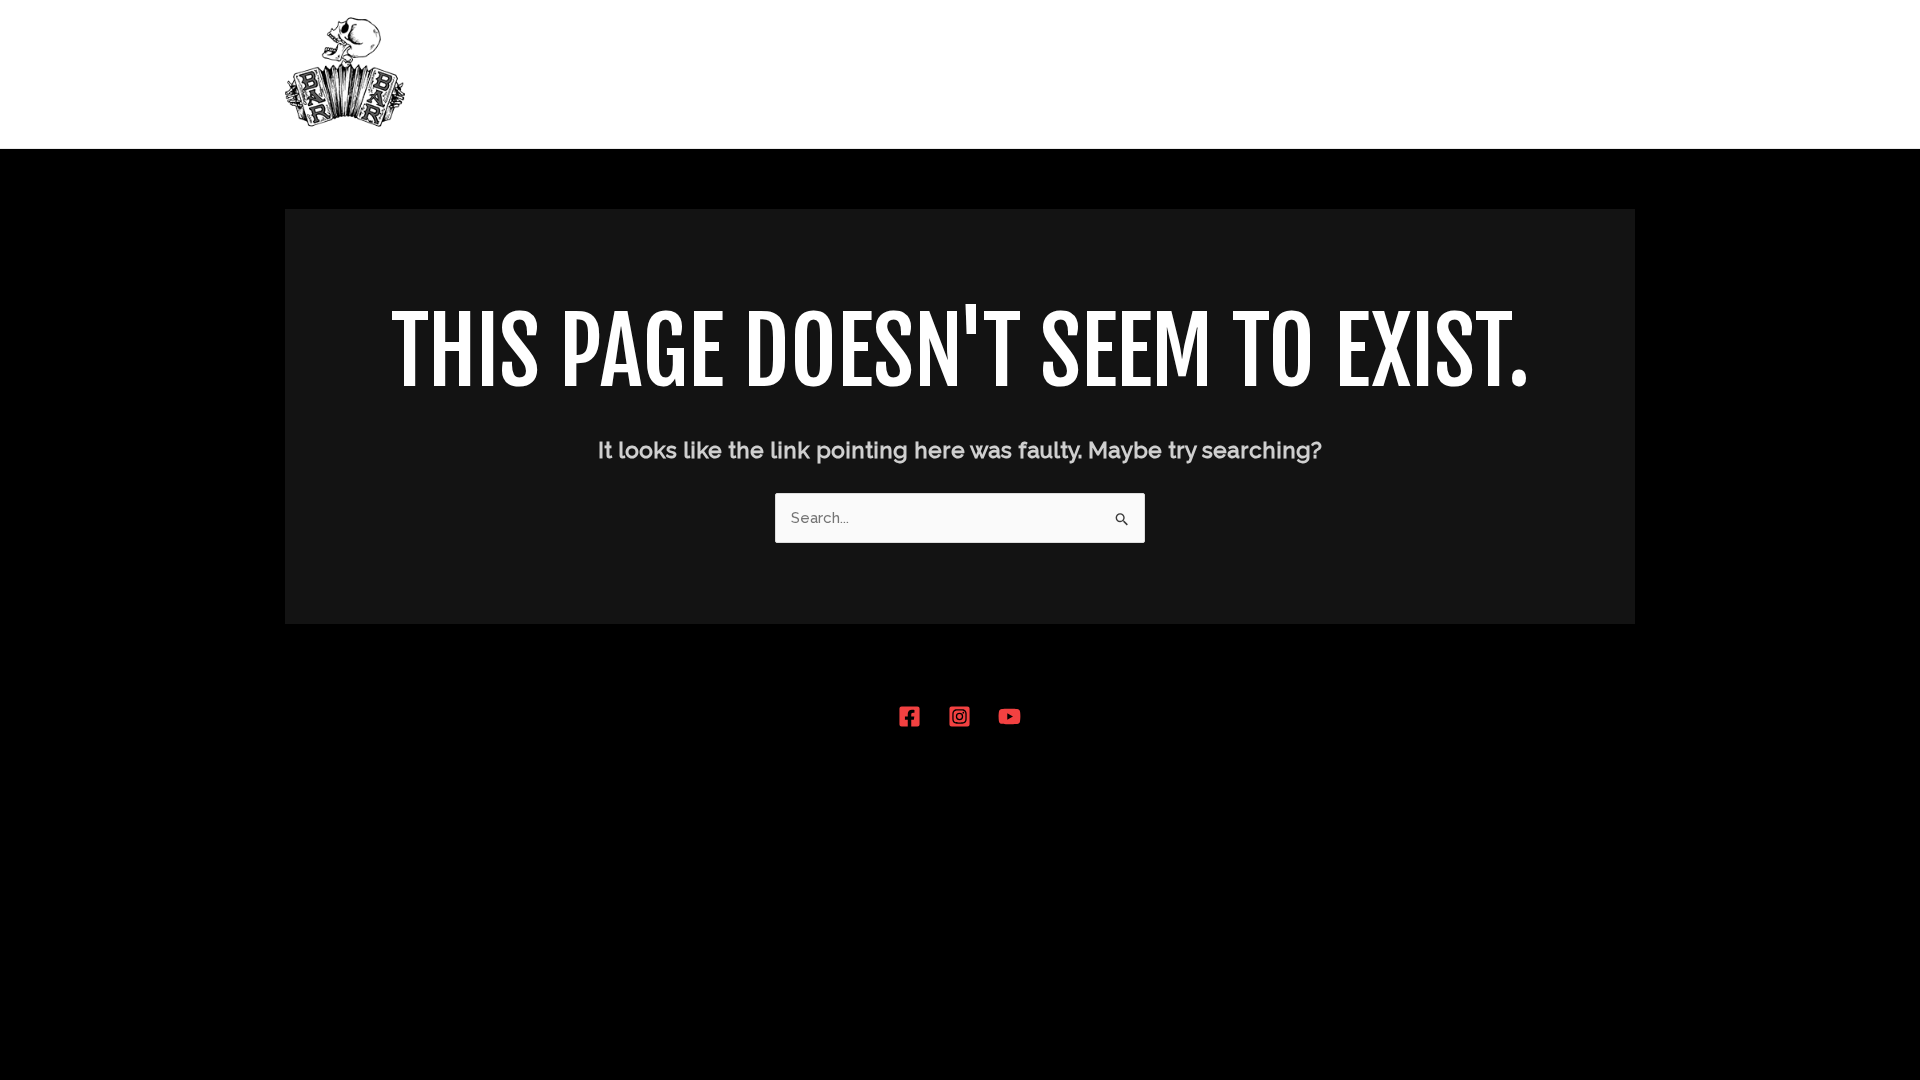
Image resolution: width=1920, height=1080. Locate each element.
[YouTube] (1009, 716)
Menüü (1221, 74)
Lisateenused (1338, 74)
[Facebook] (909, 716)
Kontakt (1586, 74)
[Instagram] (959, 716)
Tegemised (1473, 74)
